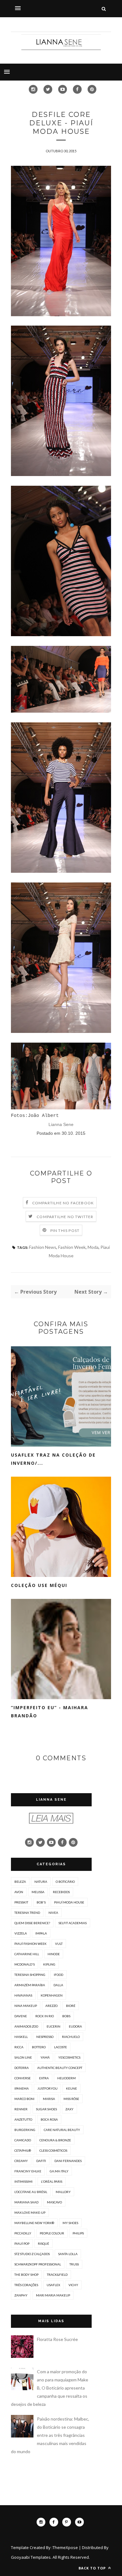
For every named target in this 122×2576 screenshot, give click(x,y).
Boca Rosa (49, 2119)
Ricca (19, 2047)
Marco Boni (24, 2099)
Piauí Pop (22, 2244)
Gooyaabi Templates (31, 2557)
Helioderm (66, 2078)
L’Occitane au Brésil (31, 2192)
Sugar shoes (46, 2109)
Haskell (21, 2037)
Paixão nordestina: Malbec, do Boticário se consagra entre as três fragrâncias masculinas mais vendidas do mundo (50, 2435)
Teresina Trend (27, 1913)
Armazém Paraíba (30, 1985)
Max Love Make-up (30, 2212)
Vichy (73, 2285)
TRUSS (74, 2264)
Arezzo (51, 2006)
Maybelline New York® (34, 2223)
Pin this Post (65, 1230)
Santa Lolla (68, 2254)
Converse (23, 2078)
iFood (58, 1975)
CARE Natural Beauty (62, 2130)
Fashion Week (72, 1247)
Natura (41, 1882)
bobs (66, 2016)
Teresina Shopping (30, 1975)
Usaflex (53, 2285)
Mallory (63, 2192)
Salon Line (23, 2057)
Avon (19, 1892)
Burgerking (25, 2130)
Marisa (49, 2099)
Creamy (21, 2161)
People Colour (52, 2233)
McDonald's (25, 1964)
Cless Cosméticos (53, 2150)
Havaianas (23, 1995)
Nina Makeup (26, 2006)
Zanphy (21, 2295)
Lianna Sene (61, 1124)
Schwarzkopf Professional (38, 2264)
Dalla (58, 1985)
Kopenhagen (52, 1995)
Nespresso (45, 2037)
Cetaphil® (23, 2150)
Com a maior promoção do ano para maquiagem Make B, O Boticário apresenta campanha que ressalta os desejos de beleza (50, 2388)
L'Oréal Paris (52, 2181)
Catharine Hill (27, 1954)
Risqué (43, 2244)
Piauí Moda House (69, 1902)
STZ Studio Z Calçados (32, 2254)
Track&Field (57, 2275)
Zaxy (69, 2109)
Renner (21, 2109)
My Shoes (70, 2223)
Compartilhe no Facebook (63, 1203)
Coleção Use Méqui (39, 1585)
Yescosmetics (69, 2057)
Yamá (45, 2057)
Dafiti (41, 2161)
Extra (44, 2078)
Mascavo (54, 2202)
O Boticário (65, 1882)
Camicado (23, 2140)
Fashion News (43, 1247)
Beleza (20, 1882)
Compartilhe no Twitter (65, 1217)
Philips (78, 2233)
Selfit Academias (73, 1923)
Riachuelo (71, 2037)
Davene (21, 2016)
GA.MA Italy (59, 2171)
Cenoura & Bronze (55, 2140)
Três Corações (26, 2285)
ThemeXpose (65, 2547)
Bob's (41, 1902)
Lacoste (61, 2047)
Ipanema (22, 2088)
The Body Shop (26, 2275)
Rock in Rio (45, 2016)
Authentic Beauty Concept (60, 2068)
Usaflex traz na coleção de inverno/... (53, 1459)
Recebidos (61, 1892)
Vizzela (21, 1933)
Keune (71, 2088)
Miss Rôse (71, 2099)
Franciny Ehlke (28, 2171)
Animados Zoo (26, 2026)
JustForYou (47, 2088)
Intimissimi (23, 2181)
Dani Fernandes (68, 2161)
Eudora (75, 2026)
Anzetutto (23, 2119)
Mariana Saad (26, 2202)
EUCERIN (53, 2026)
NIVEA (53, 1913)
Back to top (93, 2568)
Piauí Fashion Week (30, 1944)
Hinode (54, 1954)
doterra (22, 2068)
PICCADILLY (23, 2233)
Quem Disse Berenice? (32, 1923)
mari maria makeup (53, 2295)
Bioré (71, 2006)
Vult (59, 1944)
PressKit (21, 1902)
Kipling (49, 1964)
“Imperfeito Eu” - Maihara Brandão (50, 1712)
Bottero (39, 2047)
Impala (41, 1933)
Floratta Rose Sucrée (57, 2339)
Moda (93, 1247)
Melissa (38, 1892)
